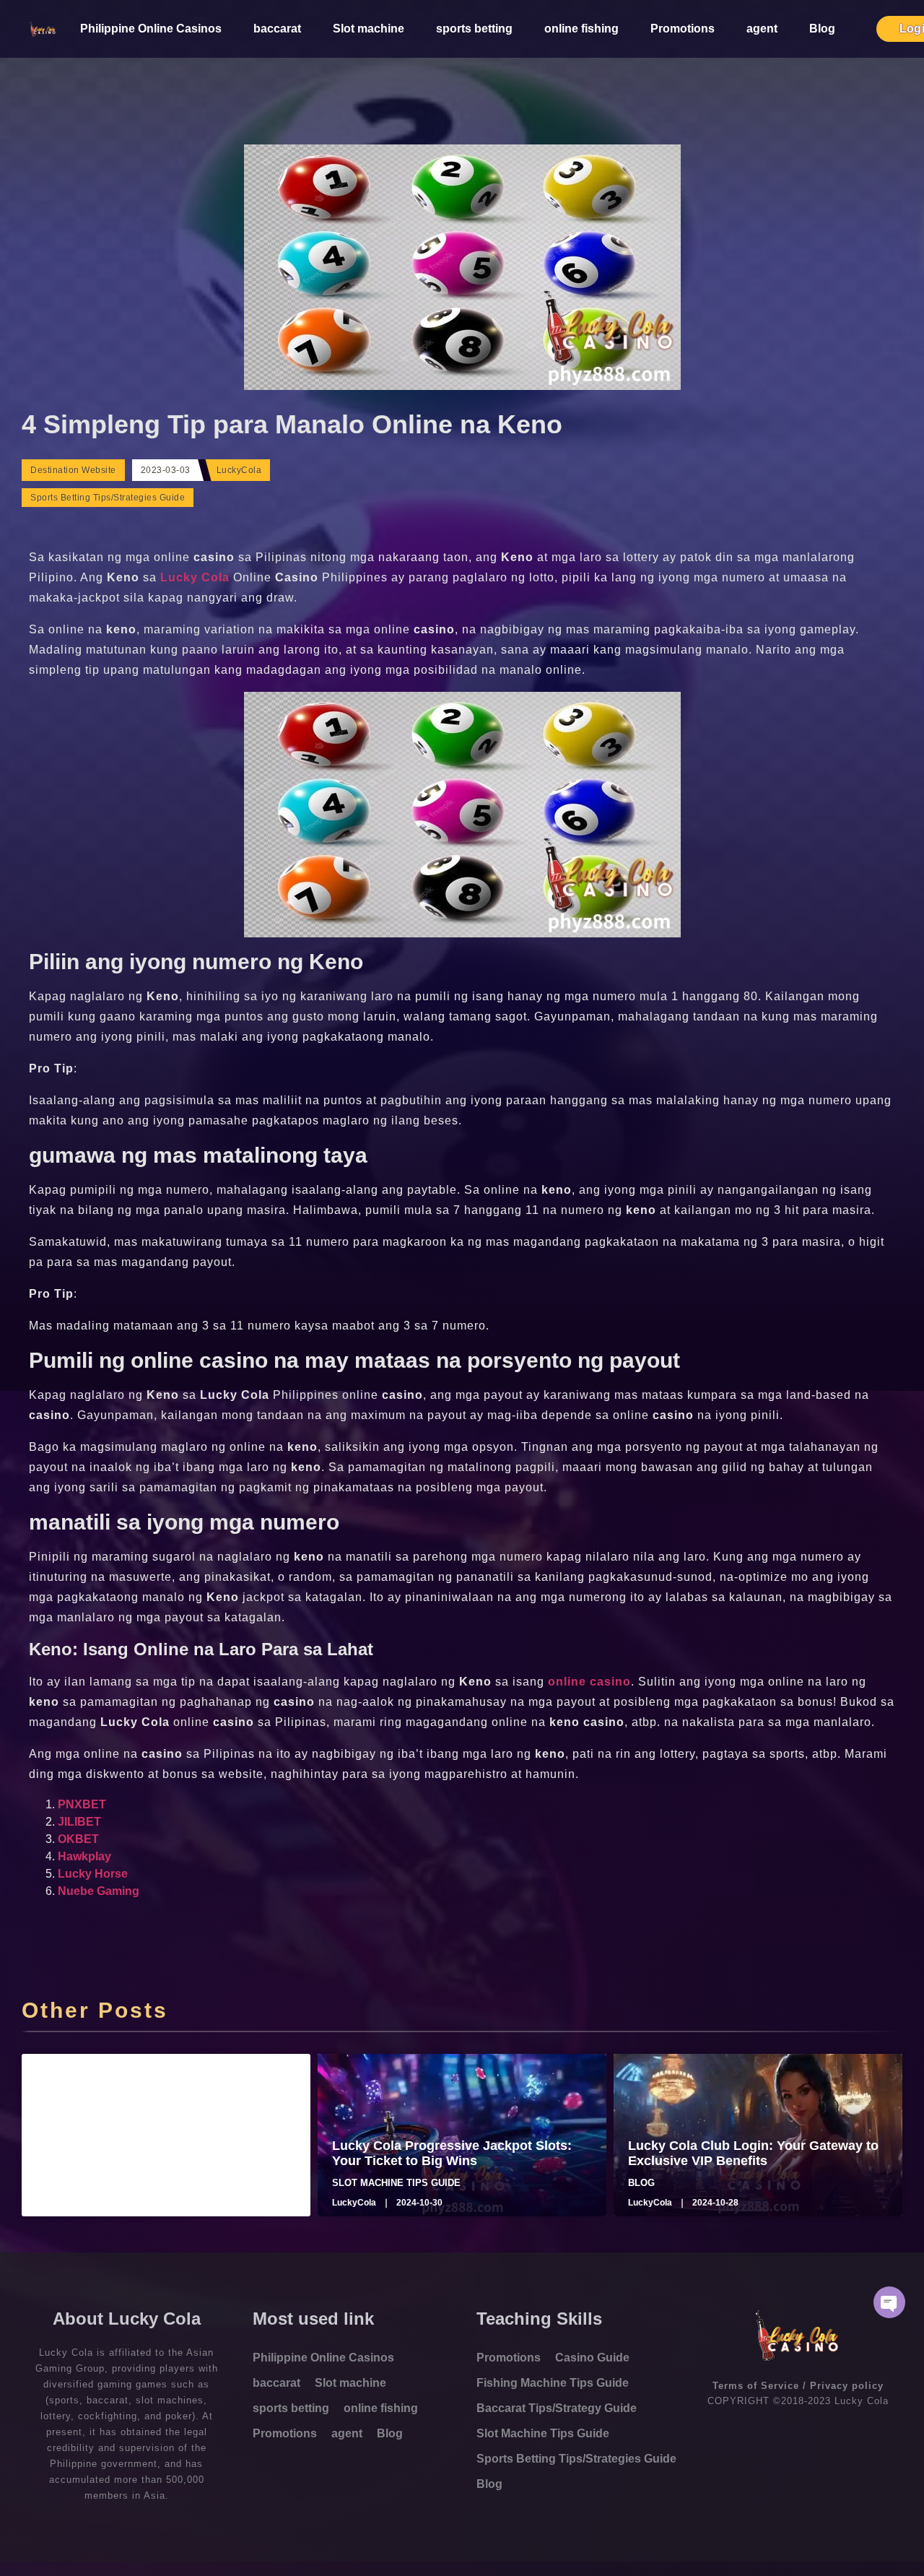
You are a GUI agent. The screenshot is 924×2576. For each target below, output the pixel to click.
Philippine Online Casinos (151, 29)
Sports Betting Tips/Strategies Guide (108, 498)
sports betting (474, 29)
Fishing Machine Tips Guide (553, 2383)
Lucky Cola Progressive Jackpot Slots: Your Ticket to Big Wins (452, 2154)
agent (762, 29)
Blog (822, 29)
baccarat (277, 29)
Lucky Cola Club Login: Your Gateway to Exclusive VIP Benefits (753, 2154)
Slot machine (369, 29)
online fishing (581, 29)
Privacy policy (847, 2386)
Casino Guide (592, 2358)
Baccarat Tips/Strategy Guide (557, 2408)
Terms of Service (756, 2386)
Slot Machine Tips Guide (543, 2433)
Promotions (683, 29)
